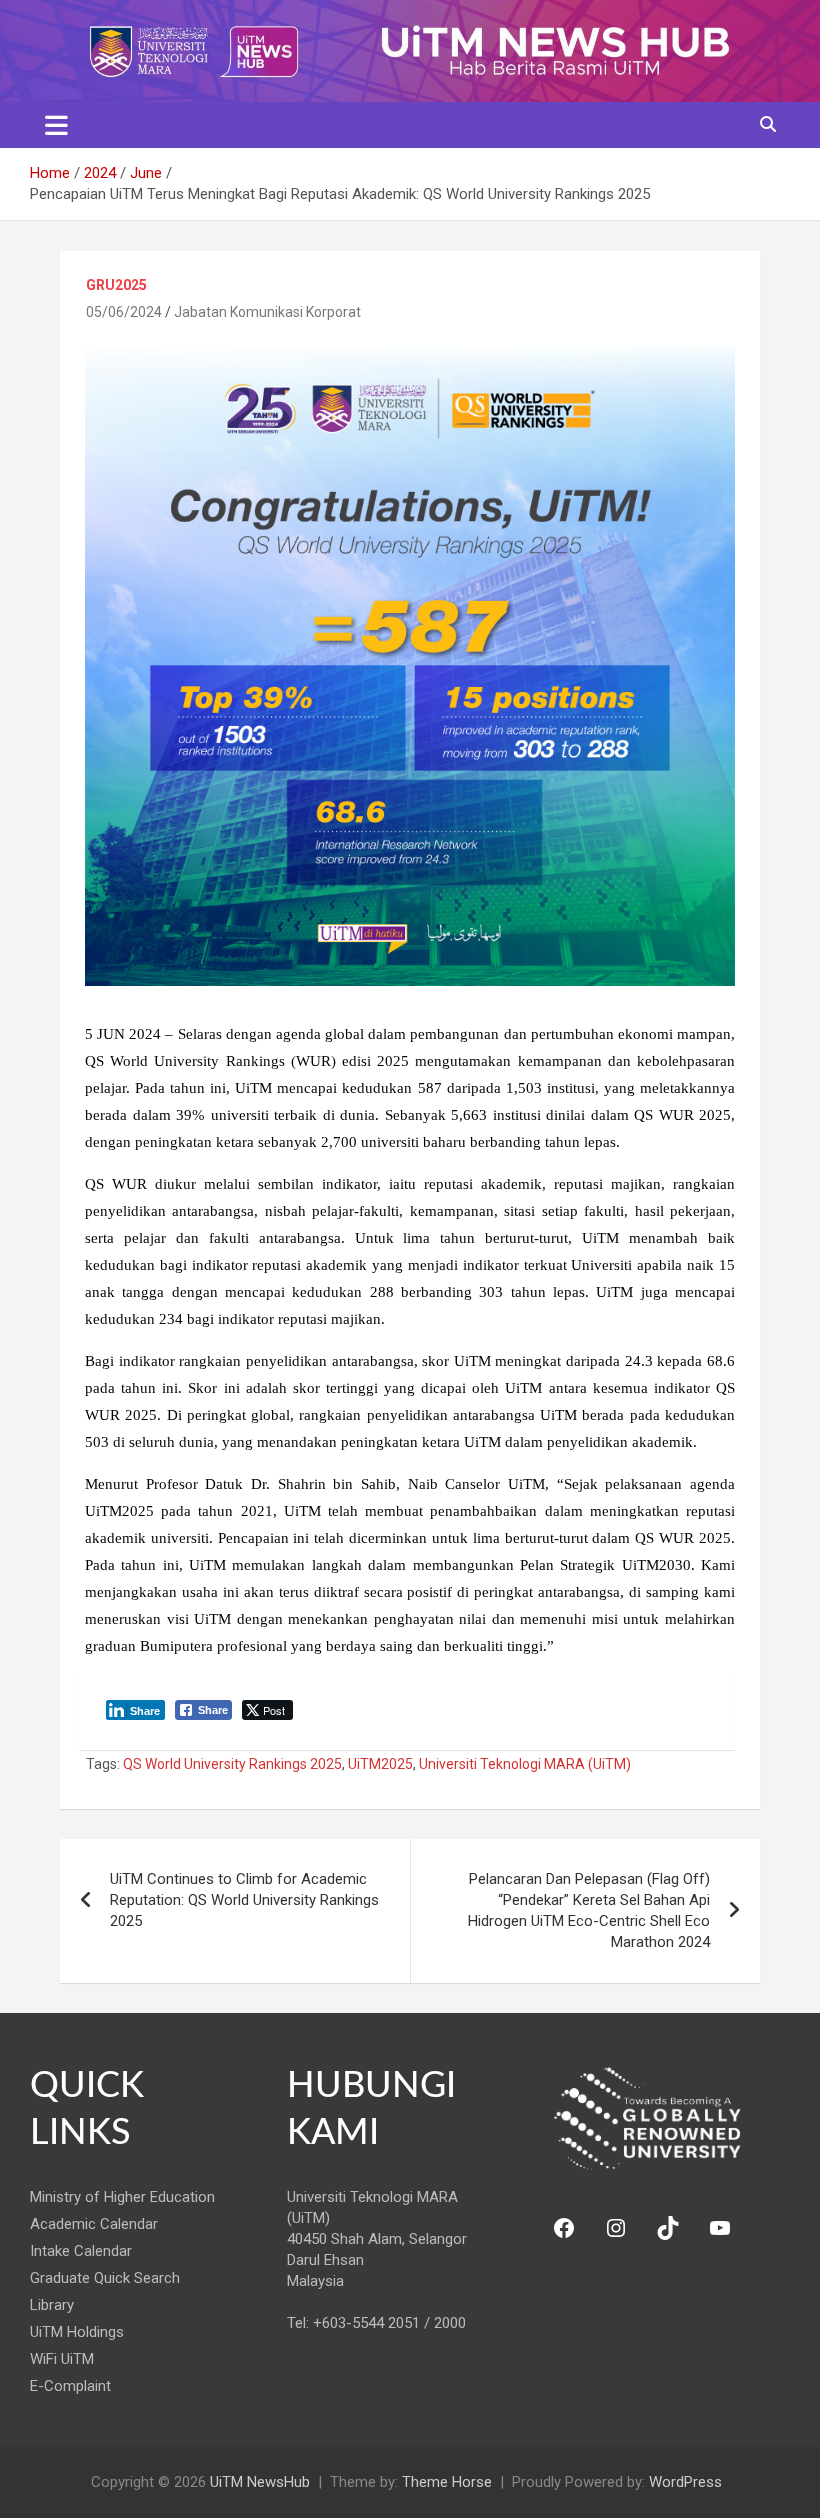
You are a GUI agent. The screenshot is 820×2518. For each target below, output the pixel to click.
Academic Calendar (94, 2224)
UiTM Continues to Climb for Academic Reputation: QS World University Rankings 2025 (244, 1900)
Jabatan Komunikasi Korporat (267, 312)
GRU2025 (116, 285)
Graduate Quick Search (105, 2278)
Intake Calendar (81, 2251)
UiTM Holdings (77, 2332)
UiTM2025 (380, 1764)
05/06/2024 (124, 312)
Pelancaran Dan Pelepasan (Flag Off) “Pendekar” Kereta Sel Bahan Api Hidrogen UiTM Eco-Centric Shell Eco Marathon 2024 (589, 1910)
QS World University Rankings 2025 (232, 1764)
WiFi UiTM (62, 2359)
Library (52, 2305)
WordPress (685, 2482)
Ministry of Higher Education (122, 2197)
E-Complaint (70, 2386)
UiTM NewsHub (260, 2482)
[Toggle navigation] (56, 125)
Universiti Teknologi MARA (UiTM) (525, 1764)
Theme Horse (447, 2482)
